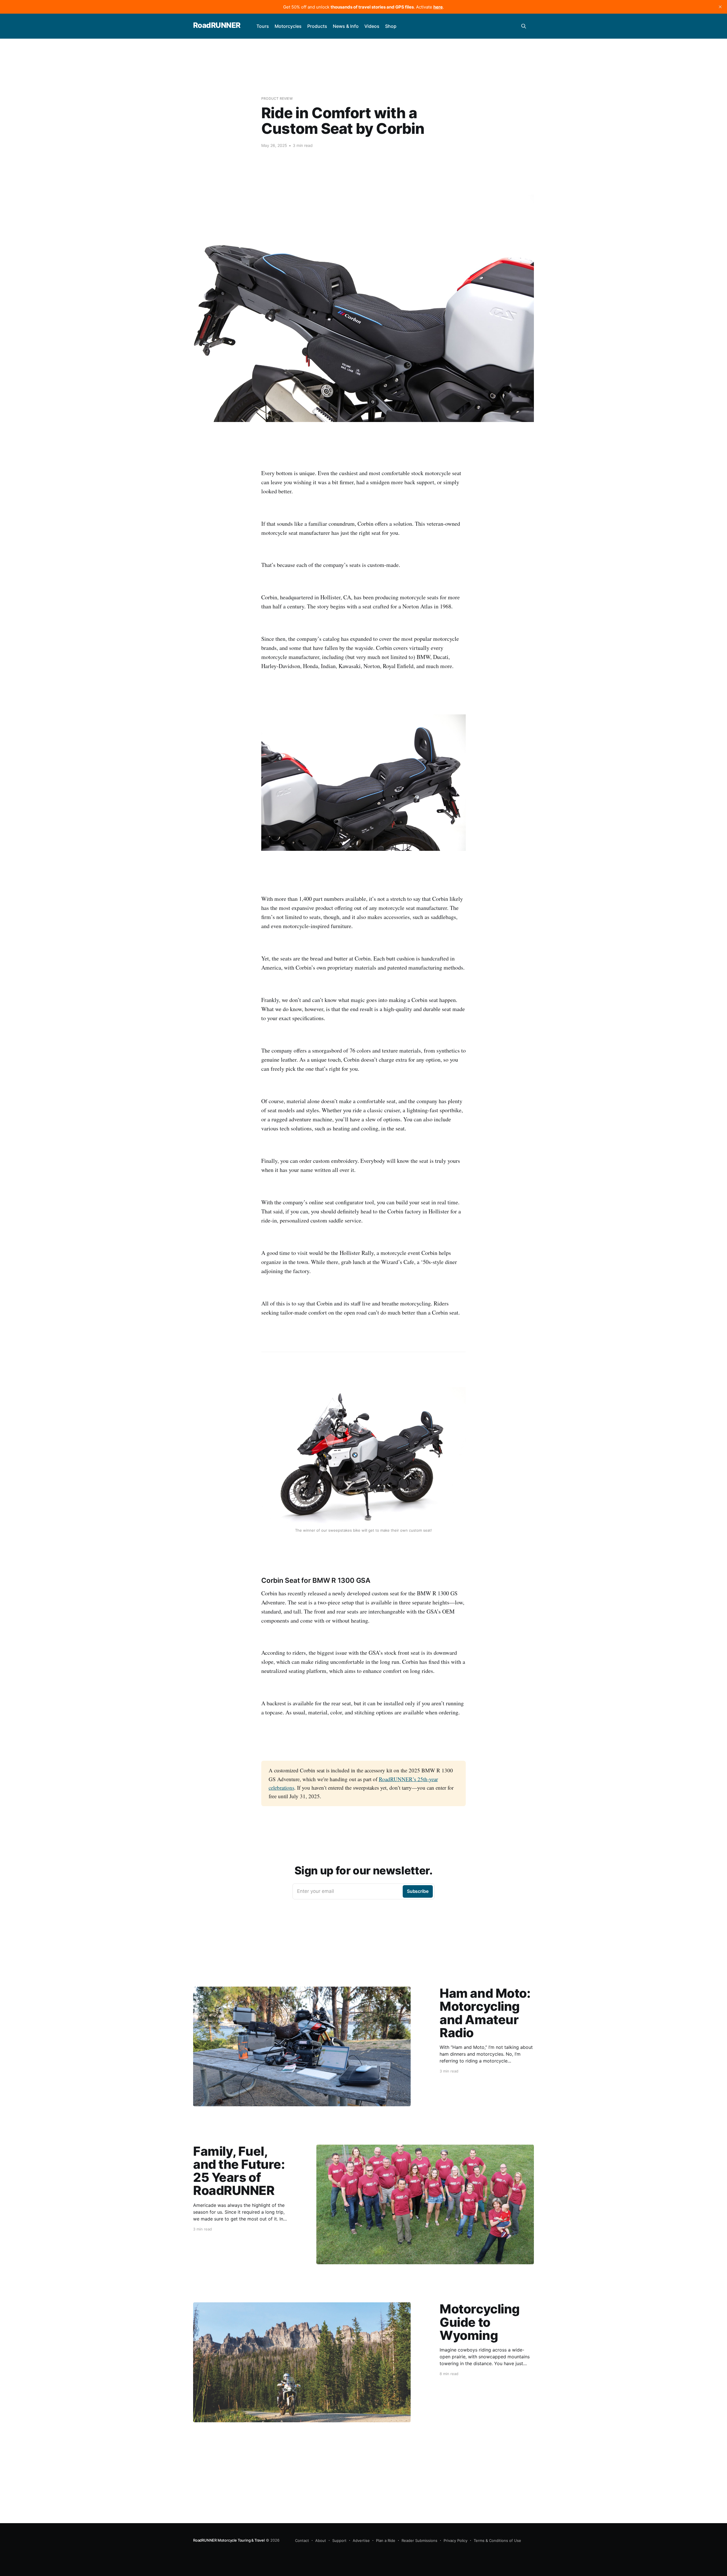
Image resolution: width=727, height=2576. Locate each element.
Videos (372, 26)
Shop (391, 26)
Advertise (361, 2540)
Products (317, 26)
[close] (720, 7)
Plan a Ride (386, 2540)
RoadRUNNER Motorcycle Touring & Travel (229, 2540)
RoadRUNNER (217, 25)
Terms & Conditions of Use (497, 2540)
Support (339, 2540)
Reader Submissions (419, 2540)
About (321, 2540)
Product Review (277, 98)
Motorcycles (288, 26)
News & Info (346, 26)
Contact (302, 2540)
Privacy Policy (456, 2540)
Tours (263, 26)
